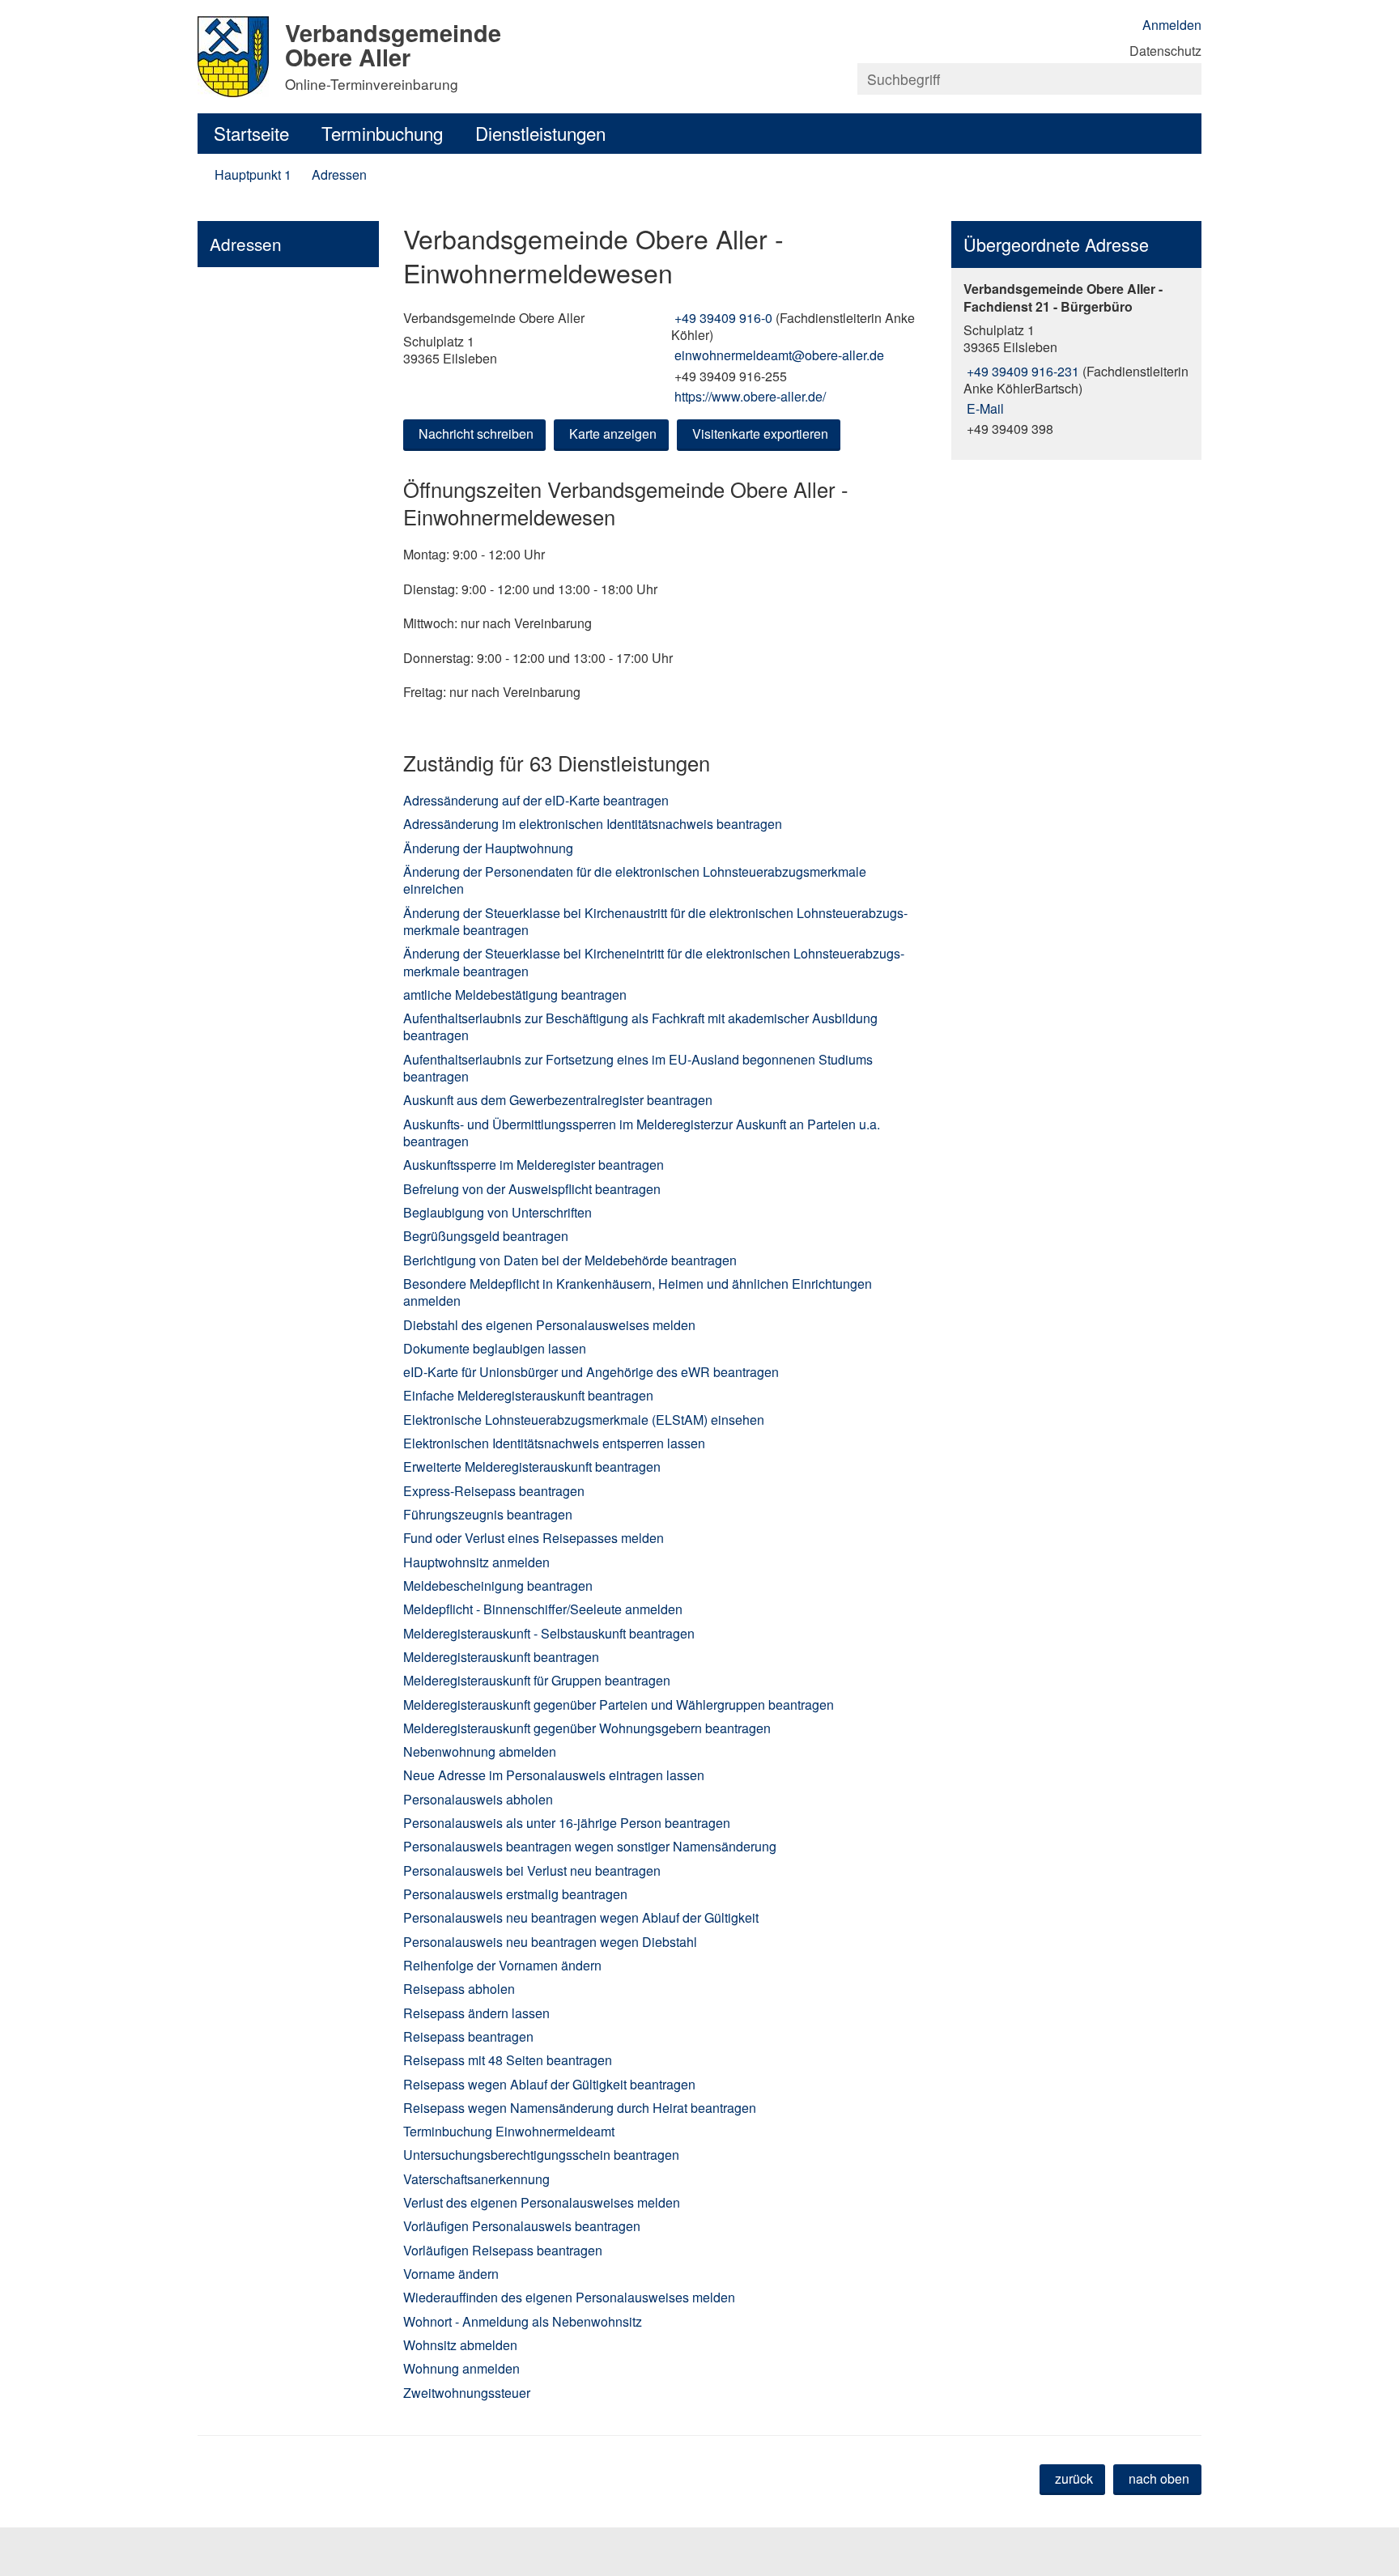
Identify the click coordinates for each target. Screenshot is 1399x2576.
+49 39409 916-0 (722, 318)
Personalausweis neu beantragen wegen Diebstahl (550, 1942)
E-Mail (984, 408)
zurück (1074, 2478)
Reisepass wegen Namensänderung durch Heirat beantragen (580, 2108)
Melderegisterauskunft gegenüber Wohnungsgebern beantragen (587, 1728)
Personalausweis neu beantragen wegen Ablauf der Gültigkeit (581, 1917)
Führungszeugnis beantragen (488, 1514)
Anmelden (1172, 25)
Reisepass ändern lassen (476, 2013)
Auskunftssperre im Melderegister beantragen (534, 1165)
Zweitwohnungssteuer (467, 2393)
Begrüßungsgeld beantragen (486, 1236)
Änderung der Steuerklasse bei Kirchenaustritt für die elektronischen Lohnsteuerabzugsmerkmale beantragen (655, 921)
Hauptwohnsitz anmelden (476, 1562)
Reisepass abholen (459, 1989)
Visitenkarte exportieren (760, 434)
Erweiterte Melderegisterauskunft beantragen (532, 1467)
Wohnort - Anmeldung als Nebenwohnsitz (523, 2321)
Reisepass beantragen (468, 2036)
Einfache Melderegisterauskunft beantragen (528, 1395)
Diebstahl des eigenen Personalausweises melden (549, 1325)
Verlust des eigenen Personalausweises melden (542, 2202)
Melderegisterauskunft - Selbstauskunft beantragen (549, 1633)
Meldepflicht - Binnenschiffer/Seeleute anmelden (543, 1609)
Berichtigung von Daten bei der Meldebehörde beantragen (570, 1260)
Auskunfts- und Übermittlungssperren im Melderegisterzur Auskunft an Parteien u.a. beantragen (642, 1133)
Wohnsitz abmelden (460, 2345)
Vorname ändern (451, 2274)
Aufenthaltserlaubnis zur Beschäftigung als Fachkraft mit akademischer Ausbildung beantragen (640, 1027)
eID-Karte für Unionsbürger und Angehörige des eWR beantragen (591, 1372)
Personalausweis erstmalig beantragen (515, 1894)
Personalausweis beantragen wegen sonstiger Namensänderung (590, 1846)
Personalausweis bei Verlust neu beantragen (532, 1870)
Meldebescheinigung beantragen (498, 1586)
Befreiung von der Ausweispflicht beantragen (532, 1189)
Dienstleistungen (540, 133)
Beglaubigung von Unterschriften (498, 1212)
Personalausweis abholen (478, 1799)
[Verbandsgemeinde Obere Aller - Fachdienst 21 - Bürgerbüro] (1076, 359)
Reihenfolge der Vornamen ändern (502, 1965)
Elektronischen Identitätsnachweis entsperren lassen (554, 1443)
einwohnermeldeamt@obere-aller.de (778, 355)
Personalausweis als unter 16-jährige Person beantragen (567, 1823)
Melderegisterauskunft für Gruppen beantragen (537, 1680)
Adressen (339, 174)
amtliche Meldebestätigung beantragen (515, 995)
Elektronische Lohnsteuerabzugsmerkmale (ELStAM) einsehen (584, 1420)
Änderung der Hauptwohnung (488, 848)
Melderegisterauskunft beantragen (501, 1657)
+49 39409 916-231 (1021, 371)
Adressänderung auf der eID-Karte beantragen (536, 800)
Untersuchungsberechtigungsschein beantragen (541, 2155)
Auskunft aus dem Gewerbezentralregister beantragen (558, 1100)
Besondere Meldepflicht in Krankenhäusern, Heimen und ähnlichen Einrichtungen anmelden (638, 1292)
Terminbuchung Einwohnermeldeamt (509, 2131)
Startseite (251, 133)
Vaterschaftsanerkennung (476, 2179)
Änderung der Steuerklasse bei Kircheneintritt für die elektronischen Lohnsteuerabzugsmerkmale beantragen (654, 962)
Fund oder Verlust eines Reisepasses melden (534, 1538)
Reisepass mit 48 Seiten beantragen (508, 2060)
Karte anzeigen (613, 434)
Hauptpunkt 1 (253, 174)
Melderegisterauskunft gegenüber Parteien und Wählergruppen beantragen (619, 1705)
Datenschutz (1165, 51)
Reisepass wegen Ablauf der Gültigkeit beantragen (549, 2084)
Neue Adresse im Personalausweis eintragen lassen (554, 1775)
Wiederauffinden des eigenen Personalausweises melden (569, 2297)
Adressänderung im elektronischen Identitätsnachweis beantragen (593, 824)
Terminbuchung (382, 133)
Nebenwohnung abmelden (480, 1751)
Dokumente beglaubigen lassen (495, 1348)
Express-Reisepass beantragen (494, 1491)
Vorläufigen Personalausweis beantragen (522, 2226)
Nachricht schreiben (476, 434)
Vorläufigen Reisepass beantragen (503, 2250)
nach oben (1159, 2478)
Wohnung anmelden (461, 2368)
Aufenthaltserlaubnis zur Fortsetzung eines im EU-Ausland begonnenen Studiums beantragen (638, 1068)
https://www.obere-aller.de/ (748, 396)
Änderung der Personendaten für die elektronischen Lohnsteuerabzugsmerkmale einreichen (635, 880)
